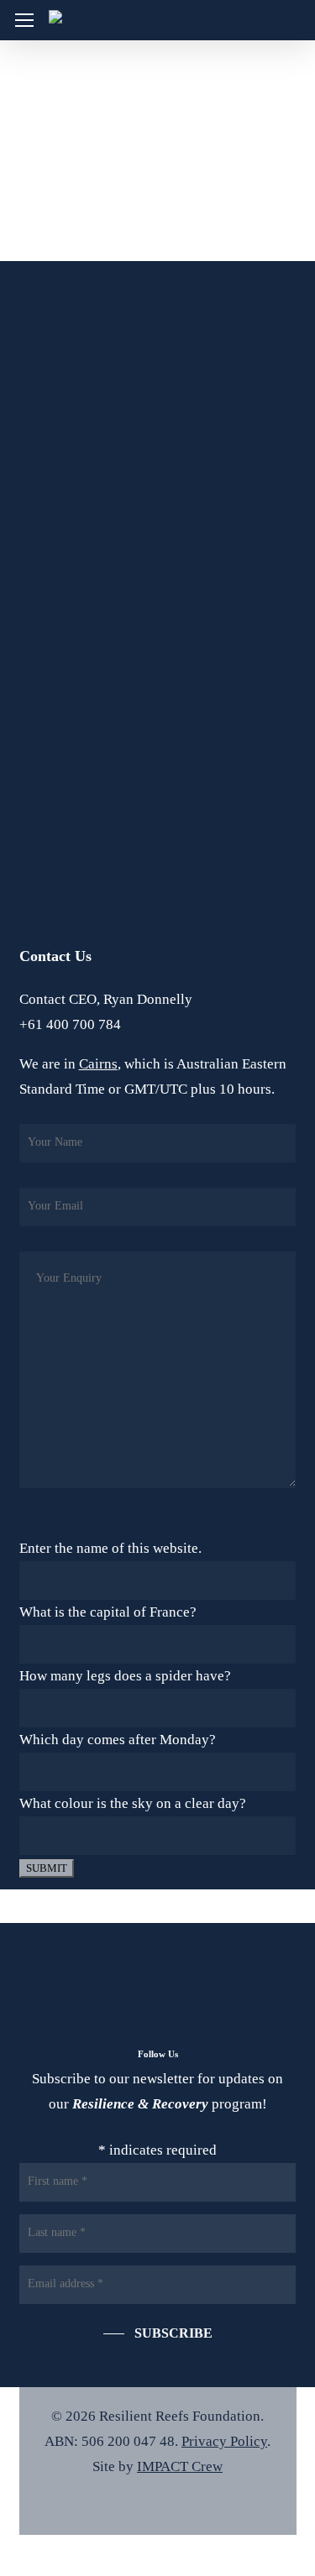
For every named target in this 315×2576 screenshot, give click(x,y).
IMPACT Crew (180, 2466)
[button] (24, 21)
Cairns (98, 1064)
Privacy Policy (224, 2441)
